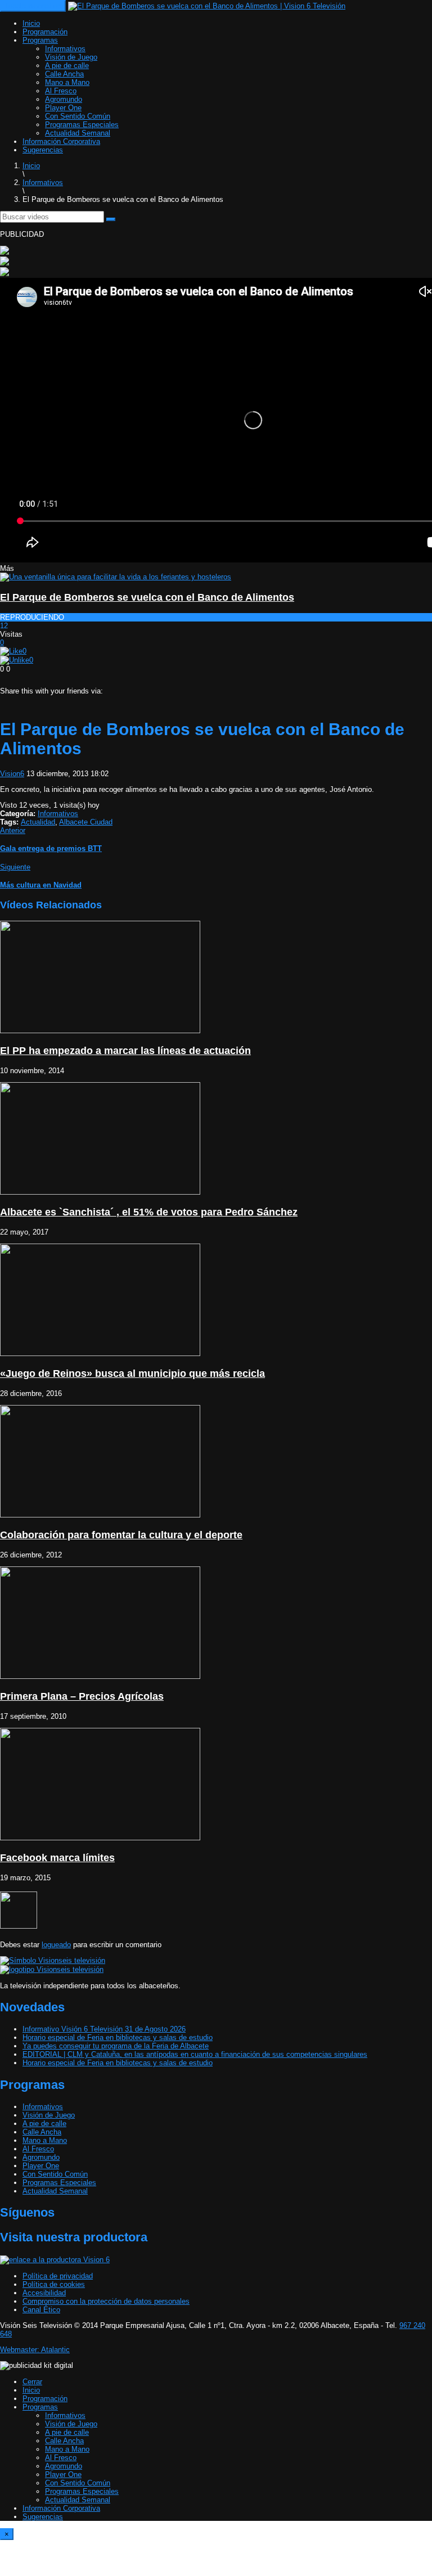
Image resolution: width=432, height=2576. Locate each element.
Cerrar (32, 2382)
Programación (45, 32)
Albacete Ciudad (86, 822)
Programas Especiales (82, 125)
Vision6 (12, 774)
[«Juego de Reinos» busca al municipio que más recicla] (100, 1354)
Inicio (31, 23)
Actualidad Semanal (78, 133)
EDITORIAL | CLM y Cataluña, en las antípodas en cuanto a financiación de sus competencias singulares (195, 2054)
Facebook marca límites (57, 1858)
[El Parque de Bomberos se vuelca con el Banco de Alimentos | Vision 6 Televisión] (207, 6)
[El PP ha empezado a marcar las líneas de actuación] (100, 1031)
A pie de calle (67, 66)
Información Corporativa (61, 141)
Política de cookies (54, 2284)
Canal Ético (41, 2310)
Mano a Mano (67, 82)
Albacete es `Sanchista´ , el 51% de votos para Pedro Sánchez (149, 1212)
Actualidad (38, 822)
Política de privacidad (58, 2276)
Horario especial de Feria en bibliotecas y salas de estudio (118, 2037)
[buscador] (111, 219)
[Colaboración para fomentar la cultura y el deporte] (100, 1515)
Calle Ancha (64, 74)
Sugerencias (43, 150)
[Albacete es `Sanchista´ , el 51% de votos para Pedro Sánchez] (100, 1192)
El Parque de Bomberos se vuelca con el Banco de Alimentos (147, 597)
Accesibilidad (44, 2293)
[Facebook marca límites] (100, 1838)
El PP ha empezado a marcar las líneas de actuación (125, 1051)
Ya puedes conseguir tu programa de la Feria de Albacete (116, 2046)
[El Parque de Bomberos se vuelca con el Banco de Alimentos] (116, 577)
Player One (63, 108)
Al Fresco (61, 91)
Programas (40, 40)
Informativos (65, 49)
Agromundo (64, 99)
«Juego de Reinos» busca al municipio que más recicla (132, 1373)
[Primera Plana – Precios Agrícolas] (100, 1676)
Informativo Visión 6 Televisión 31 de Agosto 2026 (104, 2029)
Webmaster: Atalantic (35, 2350)
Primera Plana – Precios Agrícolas (82, 1696)
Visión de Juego (71, 57)
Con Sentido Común (78, 116)
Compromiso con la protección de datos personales (106, 2301)
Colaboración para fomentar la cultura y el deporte (121, 1535)
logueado (56, 1945)
